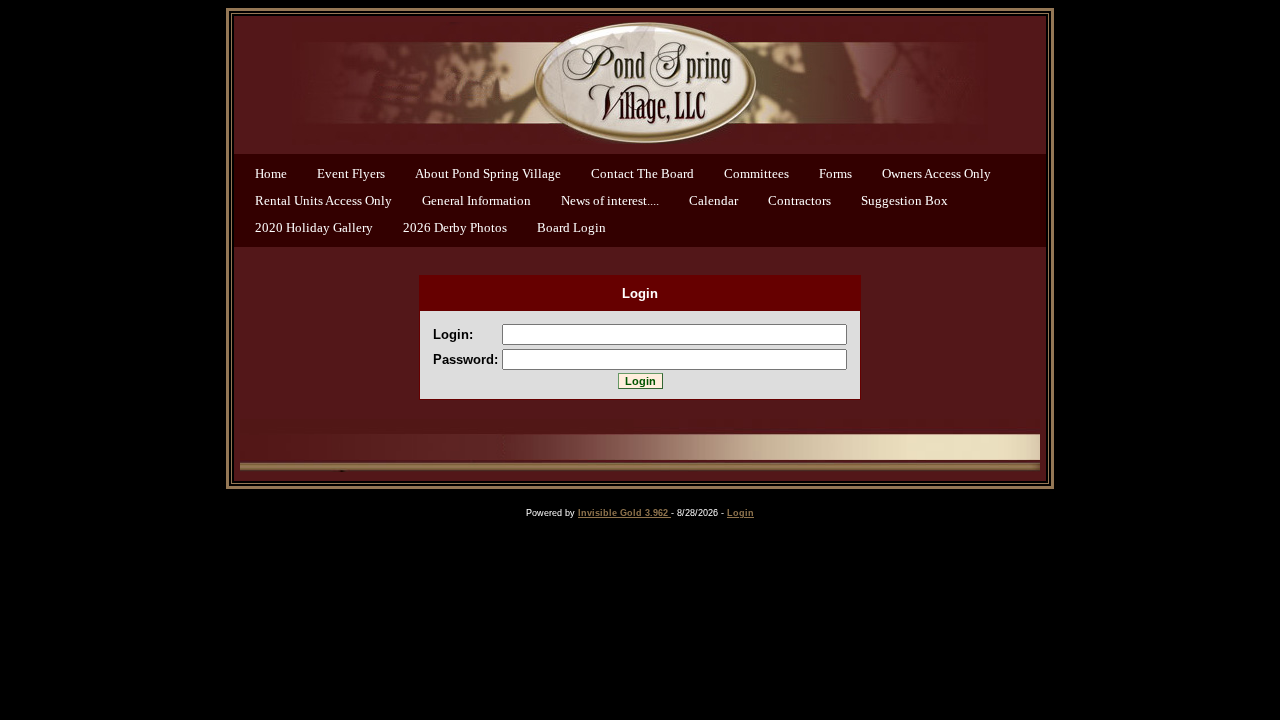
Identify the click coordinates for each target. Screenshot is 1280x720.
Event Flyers (351, 173)
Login (740, 513)
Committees (756, 173)
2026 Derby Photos (455, 227)
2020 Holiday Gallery (314, 227)
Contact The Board (642, 173)
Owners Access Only (936, 173)
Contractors (799, 200)
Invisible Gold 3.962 (624, 513)
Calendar (713, 200)
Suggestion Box (904, 200)
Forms (835, 173)
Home (271, 173)
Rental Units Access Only (323, 200)
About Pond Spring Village (488, 173)
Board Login (571, 227)
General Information (476, 200)
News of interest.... (610, 200)
